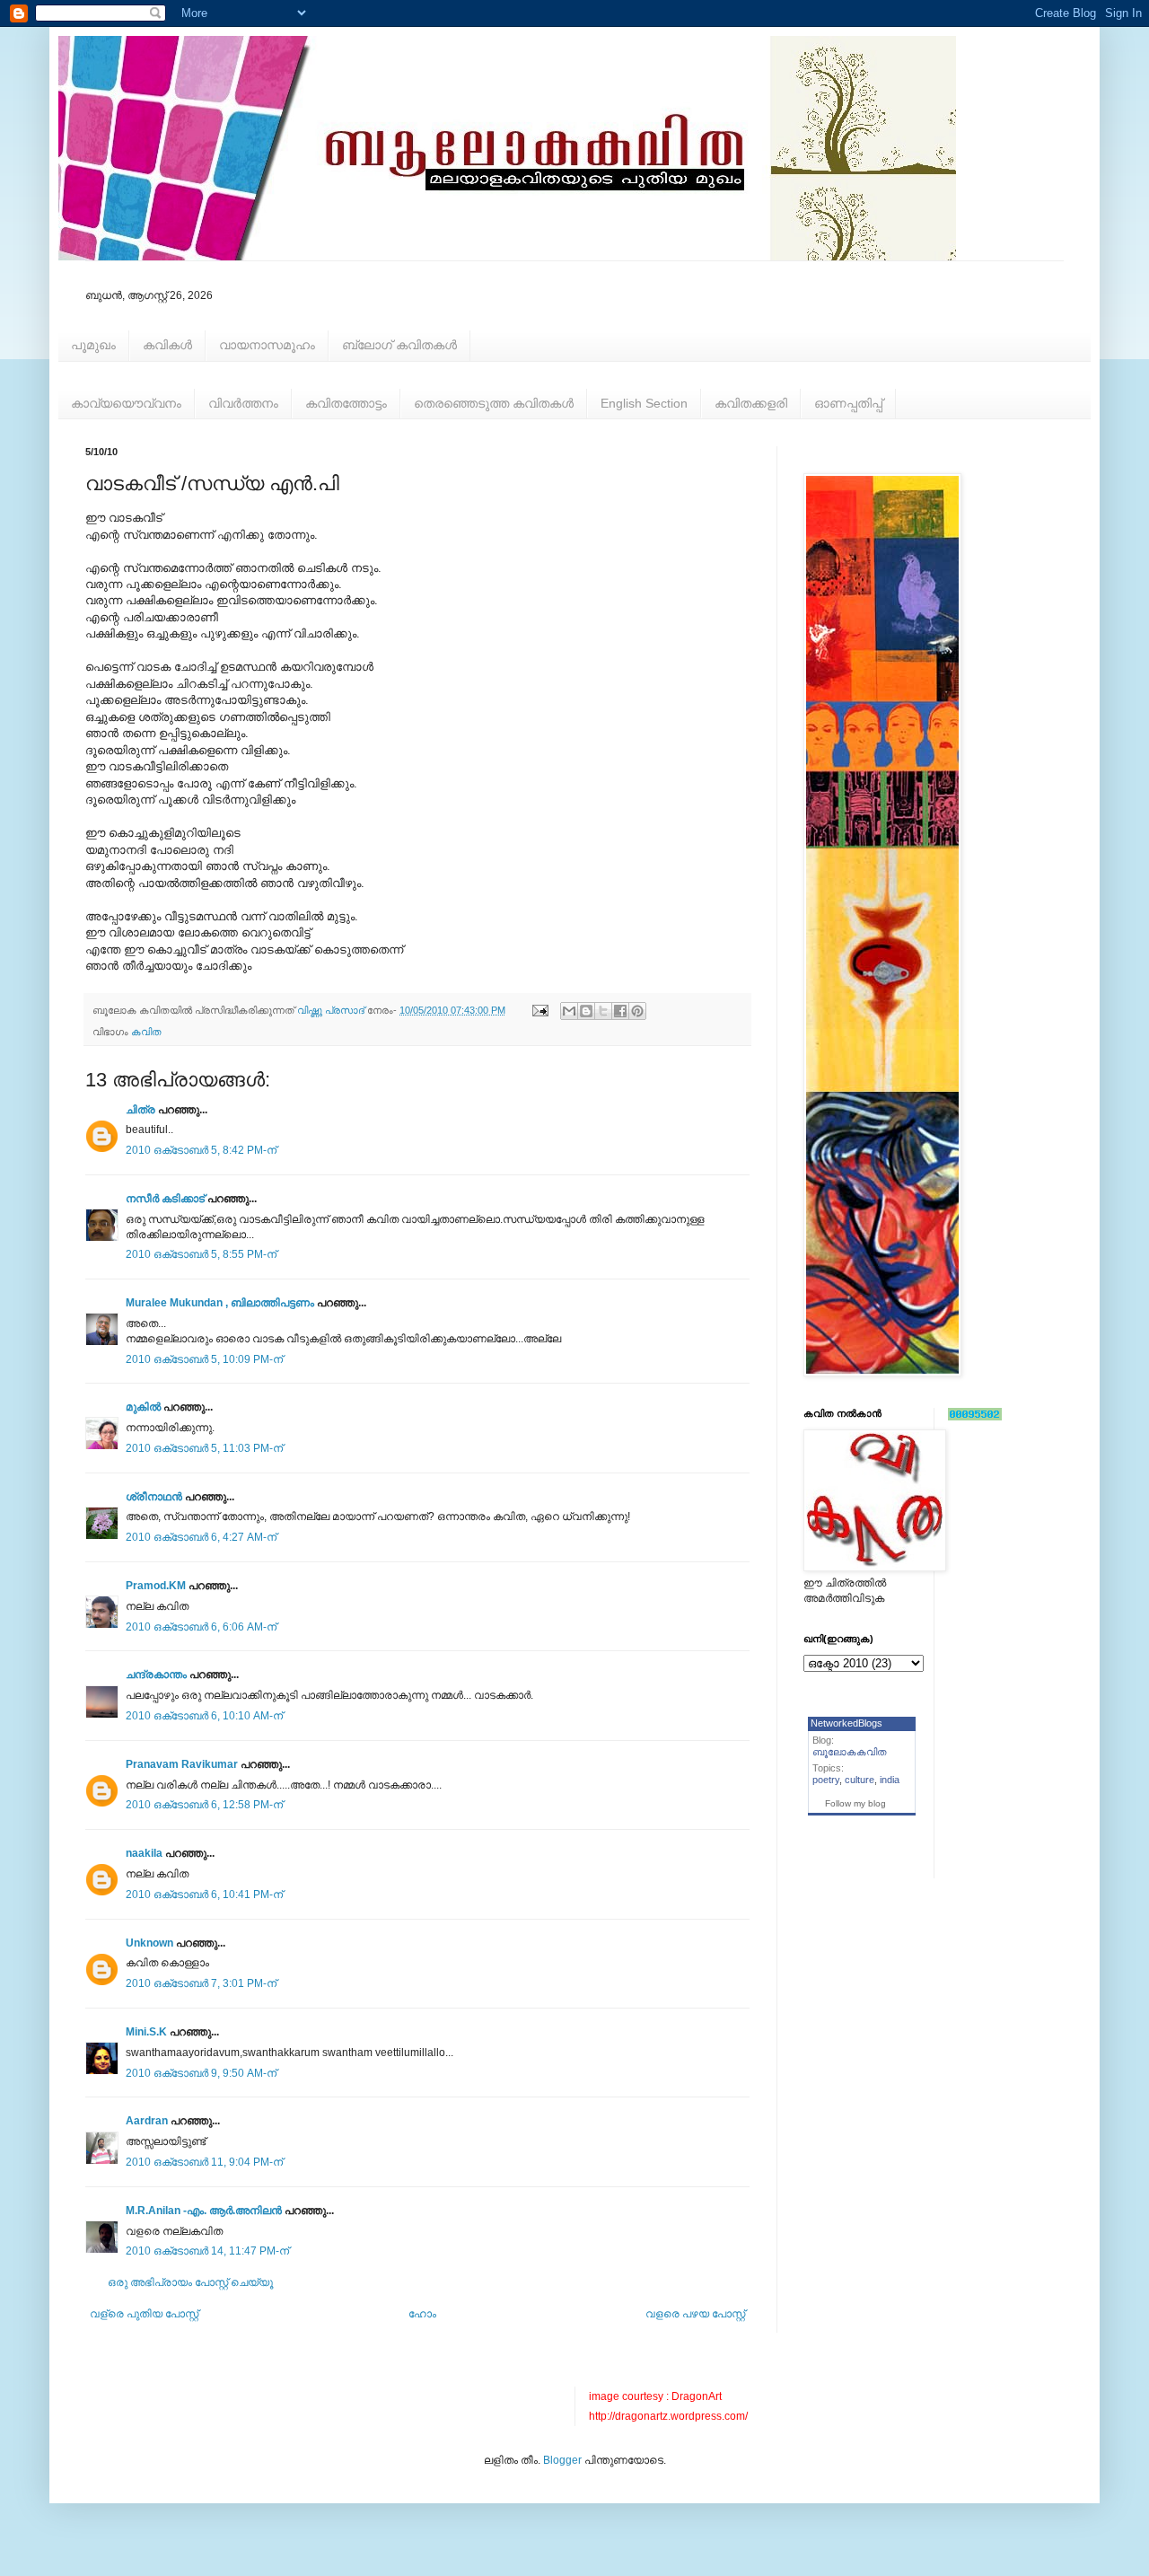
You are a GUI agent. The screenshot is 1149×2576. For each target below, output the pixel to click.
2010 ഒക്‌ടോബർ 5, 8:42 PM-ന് (201, 1150)
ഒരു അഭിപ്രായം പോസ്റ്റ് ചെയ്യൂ (190, 2282)
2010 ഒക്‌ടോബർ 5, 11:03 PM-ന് (204, 1448)
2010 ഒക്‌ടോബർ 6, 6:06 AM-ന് (201, 1627)
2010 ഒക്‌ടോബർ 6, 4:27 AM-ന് (201, 1537)
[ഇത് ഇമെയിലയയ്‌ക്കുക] (569, 1011)
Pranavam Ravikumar (182, 1764)
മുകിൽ (143, 1407)
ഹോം (422, 2314)
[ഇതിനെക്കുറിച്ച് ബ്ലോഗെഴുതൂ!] (586, 1011)
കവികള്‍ (167, 345)
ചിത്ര (140, 1110)
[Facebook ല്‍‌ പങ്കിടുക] (620, 1011)
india (890, 1780)
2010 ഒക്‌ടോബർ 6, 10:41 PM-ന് (204, 1895)
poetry (826, 1780)
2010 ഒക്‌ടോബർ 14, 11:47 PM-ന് (207, 2251)
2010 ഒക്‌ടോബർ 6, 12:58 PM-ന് (204, 1805)
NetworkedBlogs (846, 1723)
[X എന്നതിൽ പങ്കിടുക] (603, 1011)
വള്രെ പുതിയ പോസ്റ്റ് (144, 2314)
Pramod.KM (156, 1586)
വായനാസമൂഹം (267, 345)
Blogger (562, 2460)
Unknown (149, 1943)
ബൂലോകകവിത (850, 1752)
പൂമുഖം (93, 345)
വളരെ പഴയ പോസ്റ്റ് (695, 2314)
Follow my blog (855, 1803)
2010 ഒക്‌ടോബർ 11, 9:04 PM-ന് (204, 2162)
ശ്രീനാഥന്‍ (154, 1497)
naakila (144, 1853)
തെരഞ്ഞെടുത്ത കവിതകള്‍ (494, 403)
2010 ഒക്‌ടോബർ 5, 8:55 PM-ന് (201, 1254)
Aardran (147, 2121)
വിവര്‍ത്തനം (243, 403)
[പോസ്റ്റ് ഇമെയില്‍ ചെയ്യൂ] (539, 1010)
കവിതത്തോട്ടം (346, 403)
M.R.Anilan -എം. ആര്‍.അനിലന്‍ (204, 2211)
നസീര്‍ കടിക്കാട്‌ (165, 1199)
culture (860, 1780)
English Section (644, 403)
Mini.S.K (146, 2032)
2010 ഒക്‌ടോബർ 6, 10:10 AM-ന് (204, 1716)
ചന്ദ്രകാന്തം (156, 1675)
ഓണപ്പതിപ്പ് (848, 403)
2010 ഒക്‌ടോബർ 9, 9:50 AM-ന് (201, 2073)
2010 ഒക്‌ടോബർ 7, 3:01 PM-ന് (201, 1983)
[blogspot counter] (975, 1417)
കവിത (146, 1032)
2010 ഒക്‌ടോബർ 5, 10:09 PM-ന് (204, 1359)
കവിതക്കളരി (751, 403)
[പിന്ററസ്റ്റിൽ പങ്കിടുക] (637, 1011)
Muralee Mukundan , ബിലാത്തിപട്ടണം (221, 1303)
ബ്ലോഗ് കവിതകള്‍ (399, 345)
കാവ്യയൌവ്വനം (126, 403)
